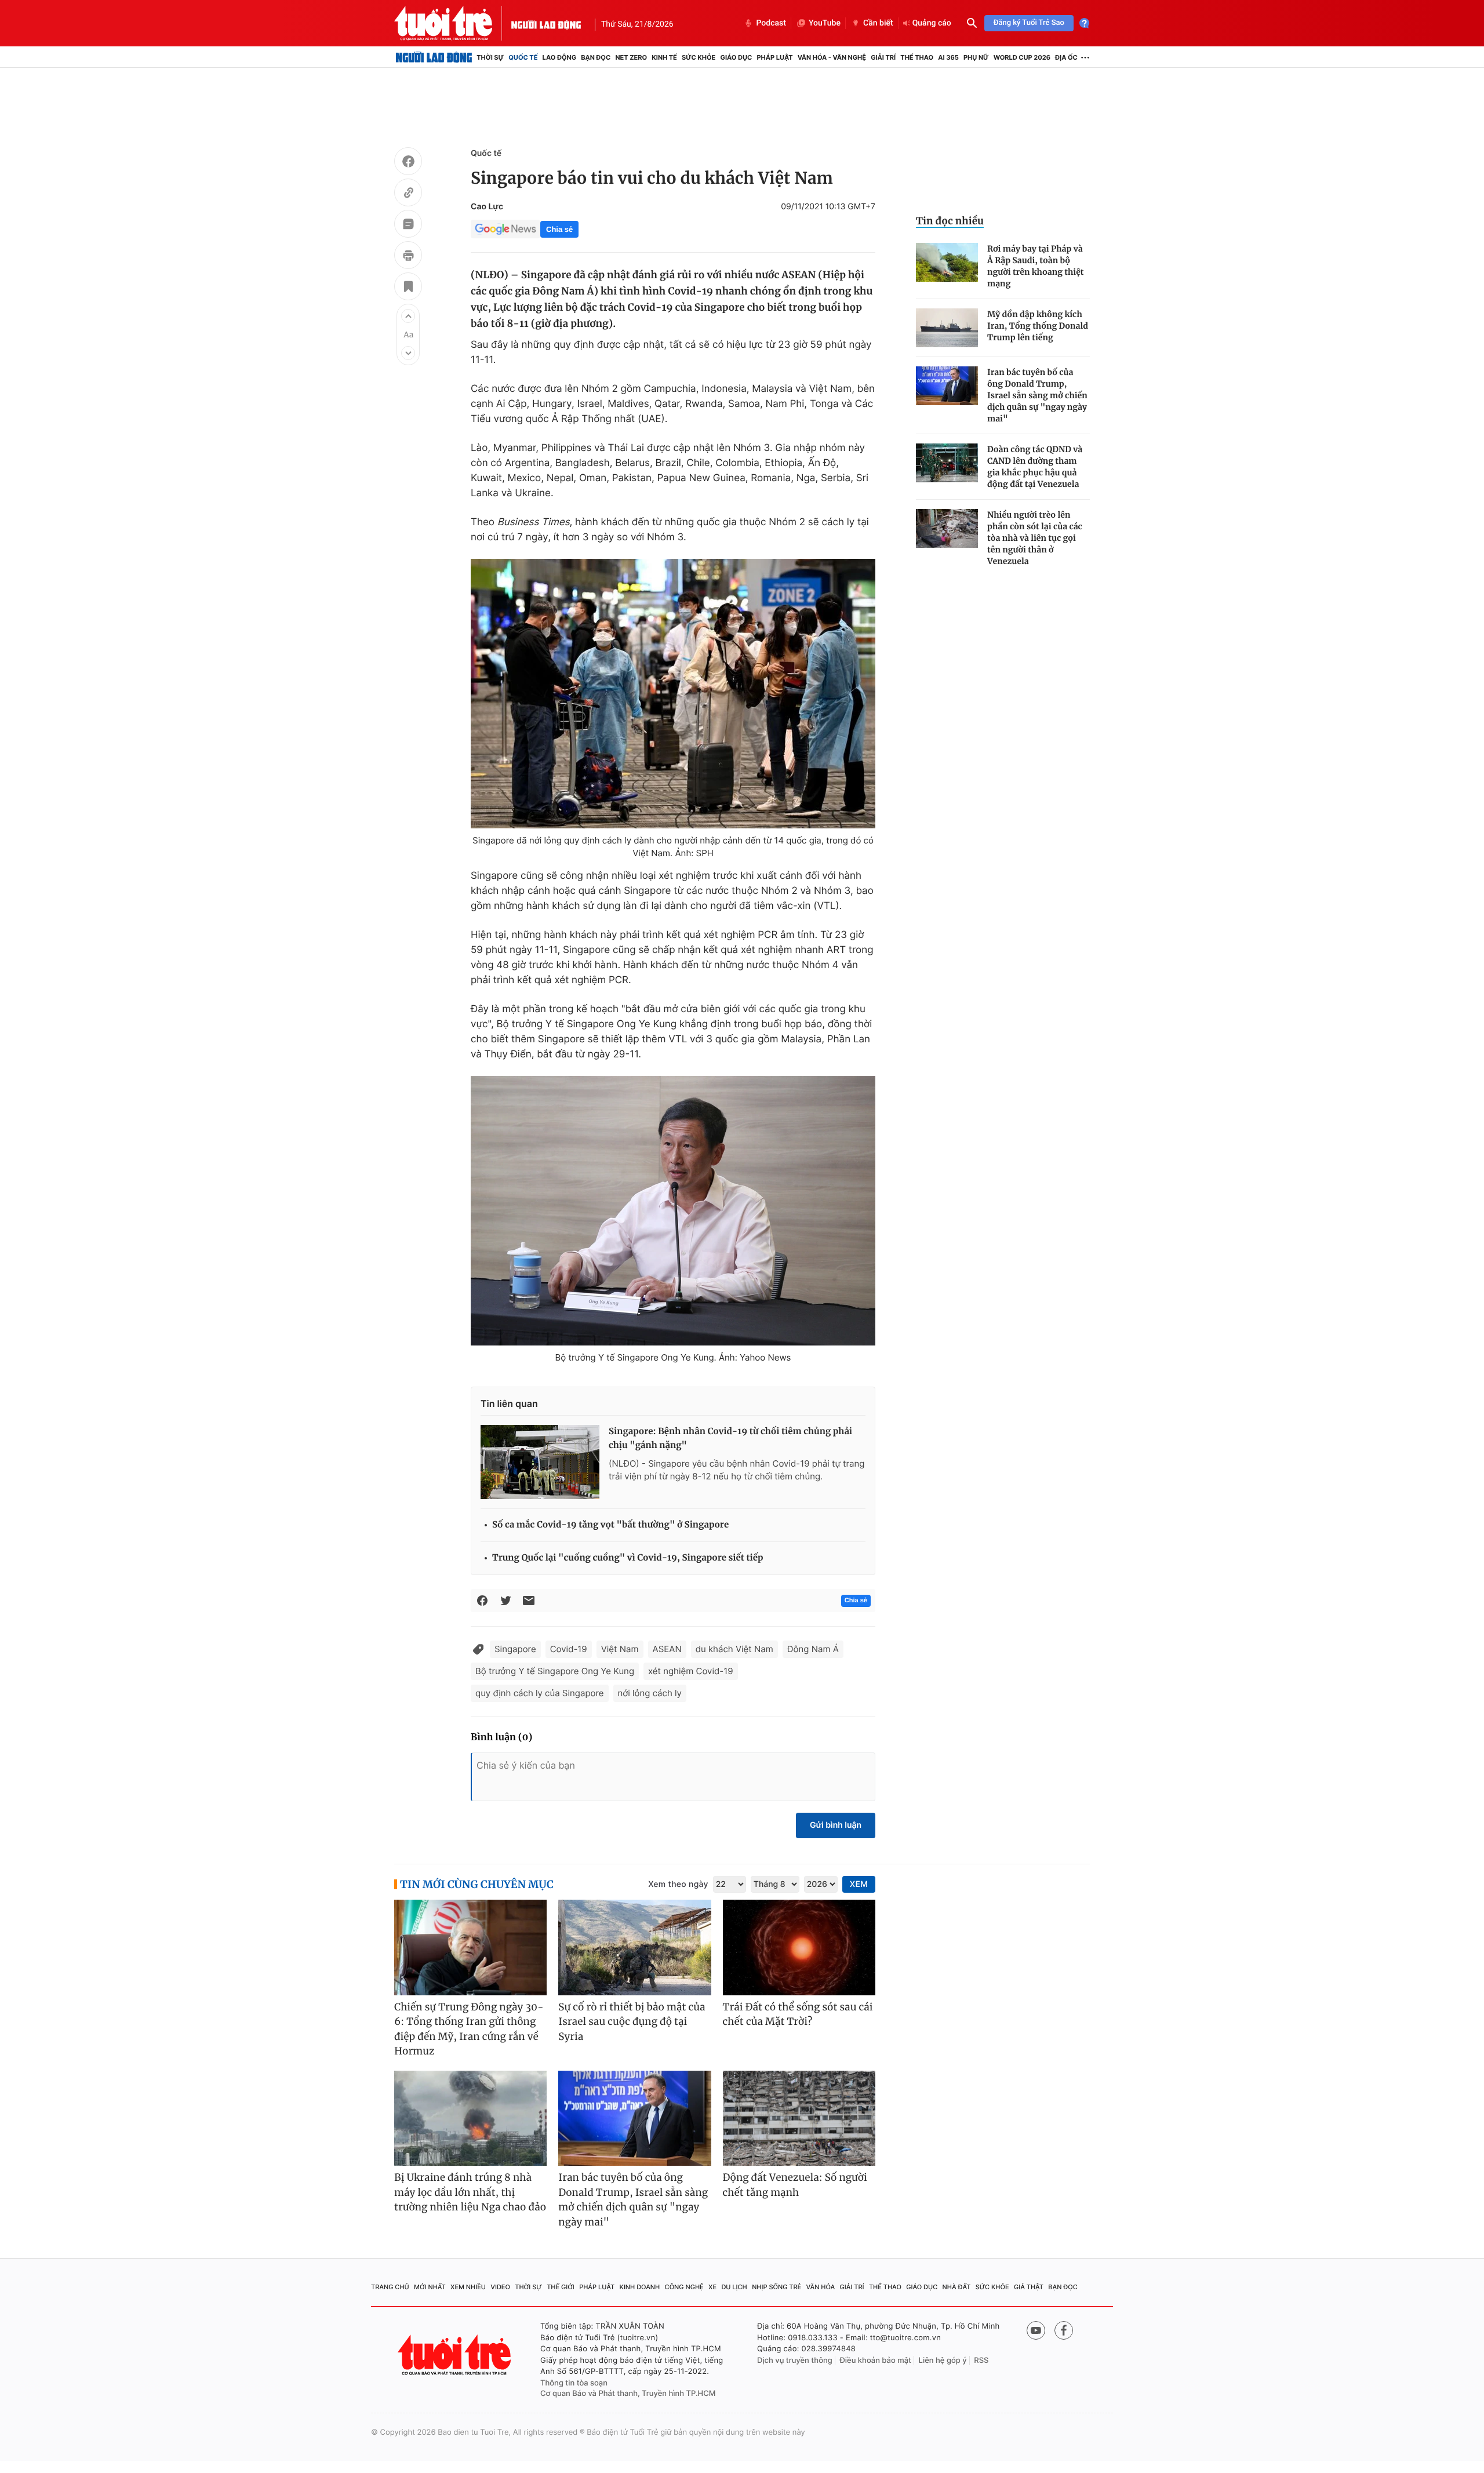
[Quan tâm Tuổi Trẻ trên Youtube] (1036, 2330)
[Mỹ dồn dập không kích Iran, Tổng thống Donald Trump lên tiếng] (947, 328)
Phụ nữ (976, 57)
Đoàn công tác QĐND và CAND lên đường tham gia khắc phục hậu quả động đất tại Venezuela (1035, 467)
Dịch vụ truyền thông (795, 2361)
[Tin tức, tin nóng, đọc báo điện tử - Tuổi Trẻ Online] (453, 23)
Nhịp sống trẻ (776, 2287)
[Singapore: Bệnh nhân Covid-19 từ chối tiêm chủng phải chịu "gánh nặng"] (540, 1462)
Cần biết (878, 23)
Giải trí (883, 57)
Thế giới (561, 2287)
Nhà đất (957, 2287)
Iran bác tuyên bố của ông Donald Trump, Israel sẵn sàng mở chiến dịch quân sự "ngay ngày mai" (1037, 395)
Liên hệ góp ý (943, 2361)
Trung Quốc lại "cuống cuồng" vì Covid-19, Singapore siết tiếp (628, 1558)
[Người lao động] (546, 23)
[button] (408, 316)
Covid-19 (569, 1649)
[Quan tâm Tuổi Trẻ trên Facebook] (1064, 2330)
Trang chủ (390, 2287)
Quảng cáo (932, 23)
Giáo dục (736, 57)
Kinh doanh (640, 2287)
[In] (408, 257)
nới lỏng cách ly (650, 1693)
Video (500, 2287)
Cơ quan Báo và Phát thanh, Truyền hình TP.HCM (628, 2394)
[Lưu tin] (408, 288)
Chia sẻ (559, 229)
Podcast (771, 23)
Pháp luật (774, 57)
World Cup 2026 (1022, 57)
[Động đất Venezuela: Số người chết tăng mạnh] (799, 2119)
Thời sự (490, 57)
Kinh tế (664, 57)
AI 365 (948, 57)
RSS (981, 2361)
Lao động (560, 57)
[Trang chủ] (434, 57)
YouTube (825, 23)
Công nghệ (684, 2287)
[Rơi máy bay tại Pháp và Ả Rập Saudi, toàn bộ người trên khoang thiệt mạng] (947, 262)
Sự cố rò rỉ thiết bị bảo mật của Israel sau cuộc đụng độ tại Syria (632, 2022)
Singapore (515, 1649)
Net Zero (631, 57)
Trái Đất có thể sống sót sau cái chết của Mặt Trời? (798, 2014)
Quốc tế (523, 57)
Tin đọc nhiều (950, 221)
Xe (712, 2287)
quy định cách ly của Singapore (540, 1693)
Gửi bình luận (836, 1825)
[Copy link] (408, 194)
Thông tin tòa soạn (574, 2383)
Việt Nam (620, 1649)
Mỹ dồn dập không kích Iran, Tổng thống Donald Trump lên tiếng (1038, 326)
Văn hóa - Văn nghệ (832, 57)
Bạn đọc (596, 57)
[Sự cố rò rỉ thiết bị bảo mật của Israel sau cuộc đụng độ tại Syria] (634, 1948)
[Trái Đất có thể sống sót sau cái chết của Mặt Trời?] (799, 1948)
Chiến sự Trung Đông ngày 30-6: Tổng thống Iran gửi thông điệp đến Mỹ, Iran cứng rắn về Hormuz (469, 2029)
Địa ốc (1066, 57)
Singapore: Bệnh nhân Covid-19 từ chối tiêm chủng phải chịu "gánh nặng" (730, 1439)
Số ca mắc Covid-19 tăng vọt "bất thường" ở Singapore (610, 1525)
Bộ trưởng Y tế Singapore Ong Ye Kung (555, 1671)
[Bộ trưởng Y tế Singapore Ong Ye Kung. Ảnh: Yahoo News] (673, 1211)
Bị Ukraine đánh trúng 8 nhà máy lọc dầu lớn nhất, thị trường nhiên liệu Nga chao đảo (470, 2192)
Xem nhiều (468, 2287)
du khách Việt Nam (734, 1649)
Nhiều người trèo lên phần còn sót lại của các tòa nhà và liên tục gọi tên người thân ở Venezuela (1035, 538)
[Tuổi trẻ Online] (456, 2355)
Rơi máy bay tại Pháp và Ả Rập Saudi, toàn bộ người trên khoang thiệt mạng (1036, 266)
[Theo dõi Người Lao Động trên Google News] (505, 229)
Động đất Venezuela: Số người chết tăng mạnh (795, 2185)
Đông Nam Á (813, 1649)
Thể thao (917, 57)
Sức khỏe (699, 57)
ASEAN (667, 1649)
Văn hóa (821, 2287)
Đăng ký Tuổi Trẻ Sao (1029, 23)
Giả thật (1029, 2287)
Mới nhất (430, 2287)
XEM (859, 1884)
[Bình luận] (408, 226)
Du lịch (734, 2287)
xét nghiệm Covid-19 (691, 1671)
